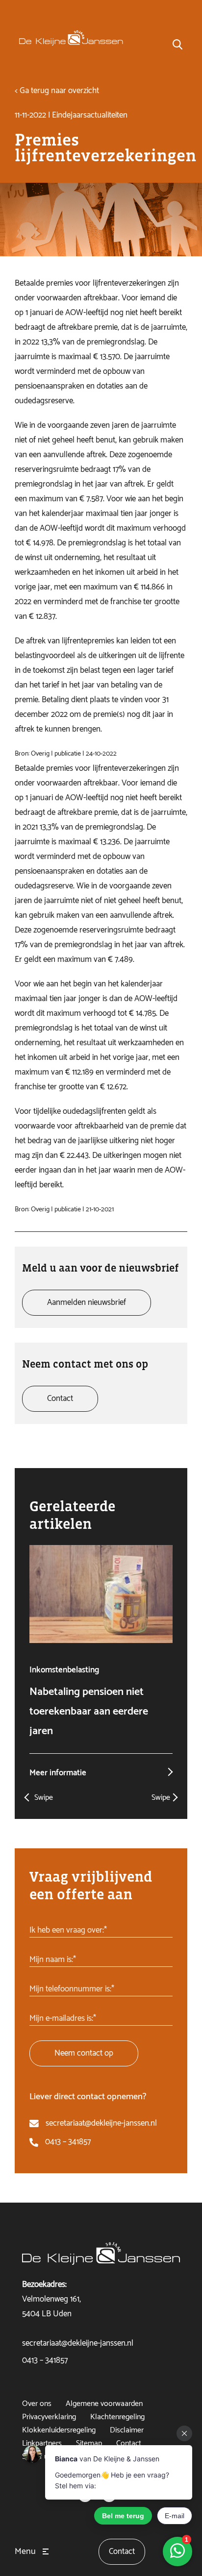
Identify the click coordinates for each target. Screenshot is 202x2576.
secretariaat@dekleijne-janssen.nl (101, 2123)
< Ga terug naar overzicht (57, 91)
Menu (25, 2551)
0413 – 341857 (68, 2142)
